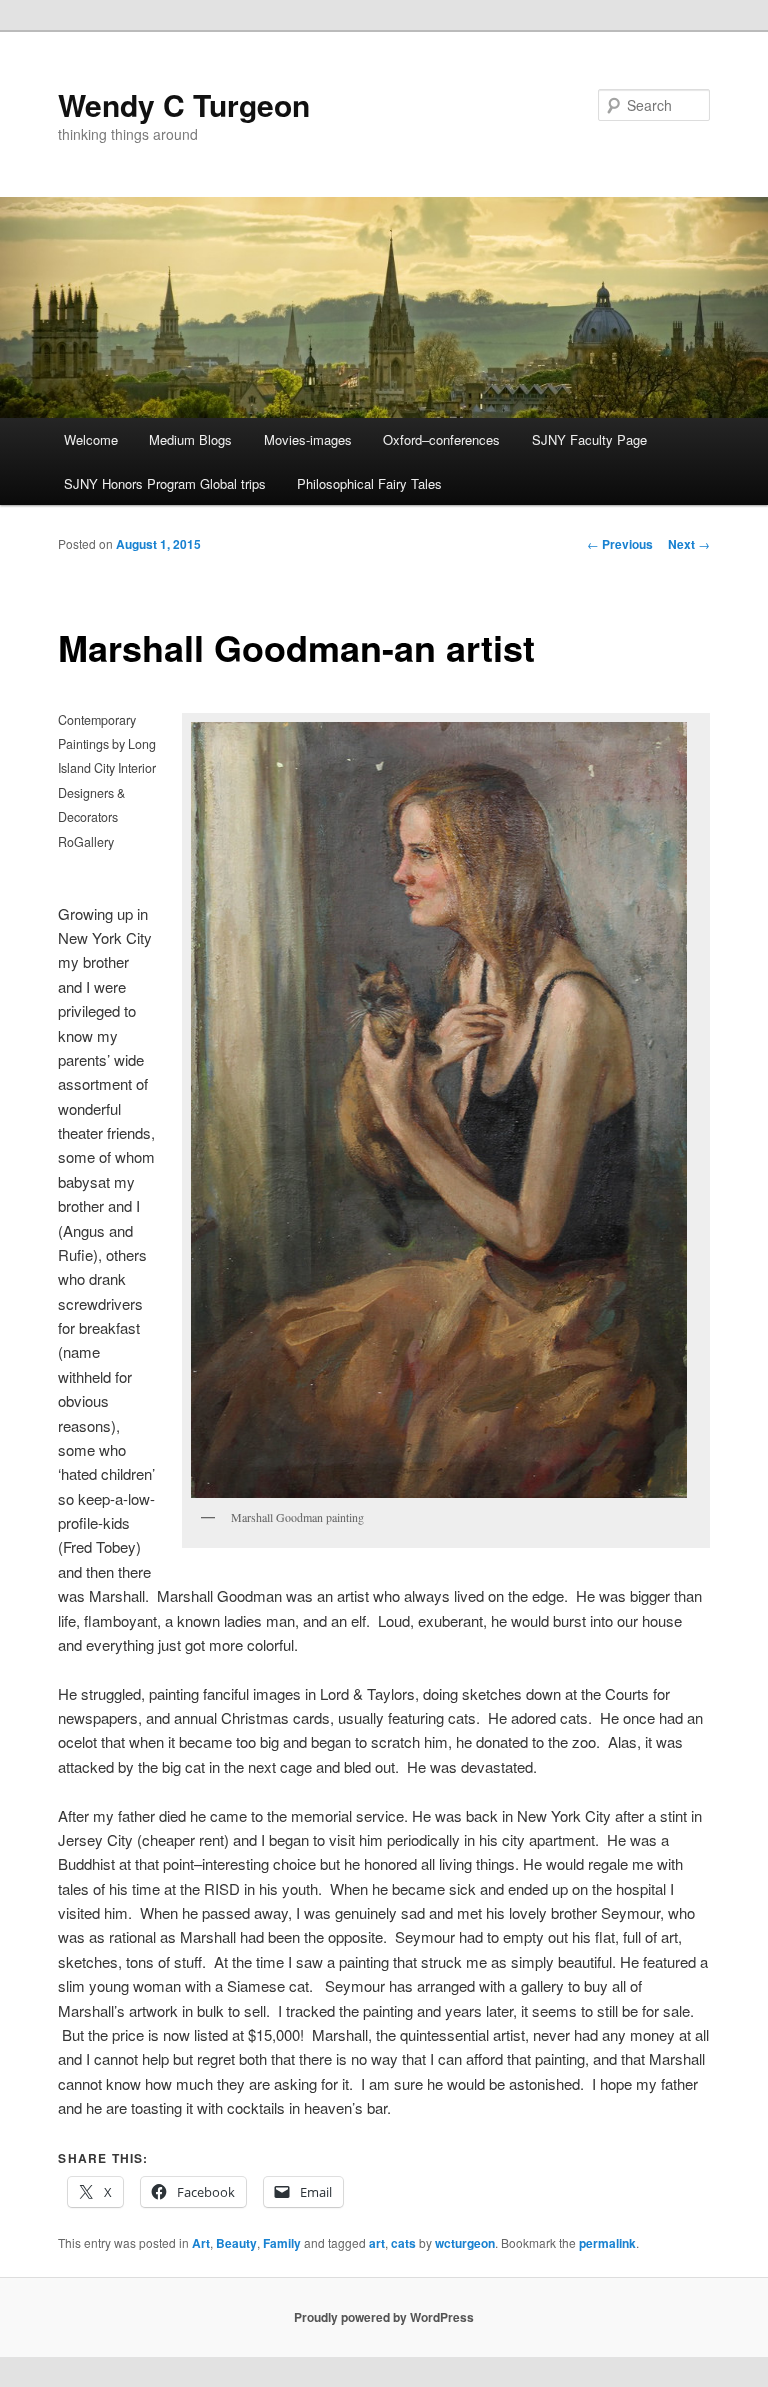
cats (403, 2243)
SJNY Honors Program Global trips (165, 483)
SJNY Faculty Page (589, 439)
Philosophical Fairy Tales (369, 483)
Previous (620, 544)
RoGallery (86, 842)
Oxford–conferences (441, 439)
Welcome (91, 439)
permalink (607, 2243)
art (377, 2243)
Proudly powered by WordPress (384, 2317)
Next (689, 544)
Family (282, 2243)
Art (201, 2243)
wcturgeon (465, 2243)
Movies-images (308, 439)
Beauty (236, 2243)
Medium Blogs (190, 439)
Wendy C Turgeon (184, 104)
